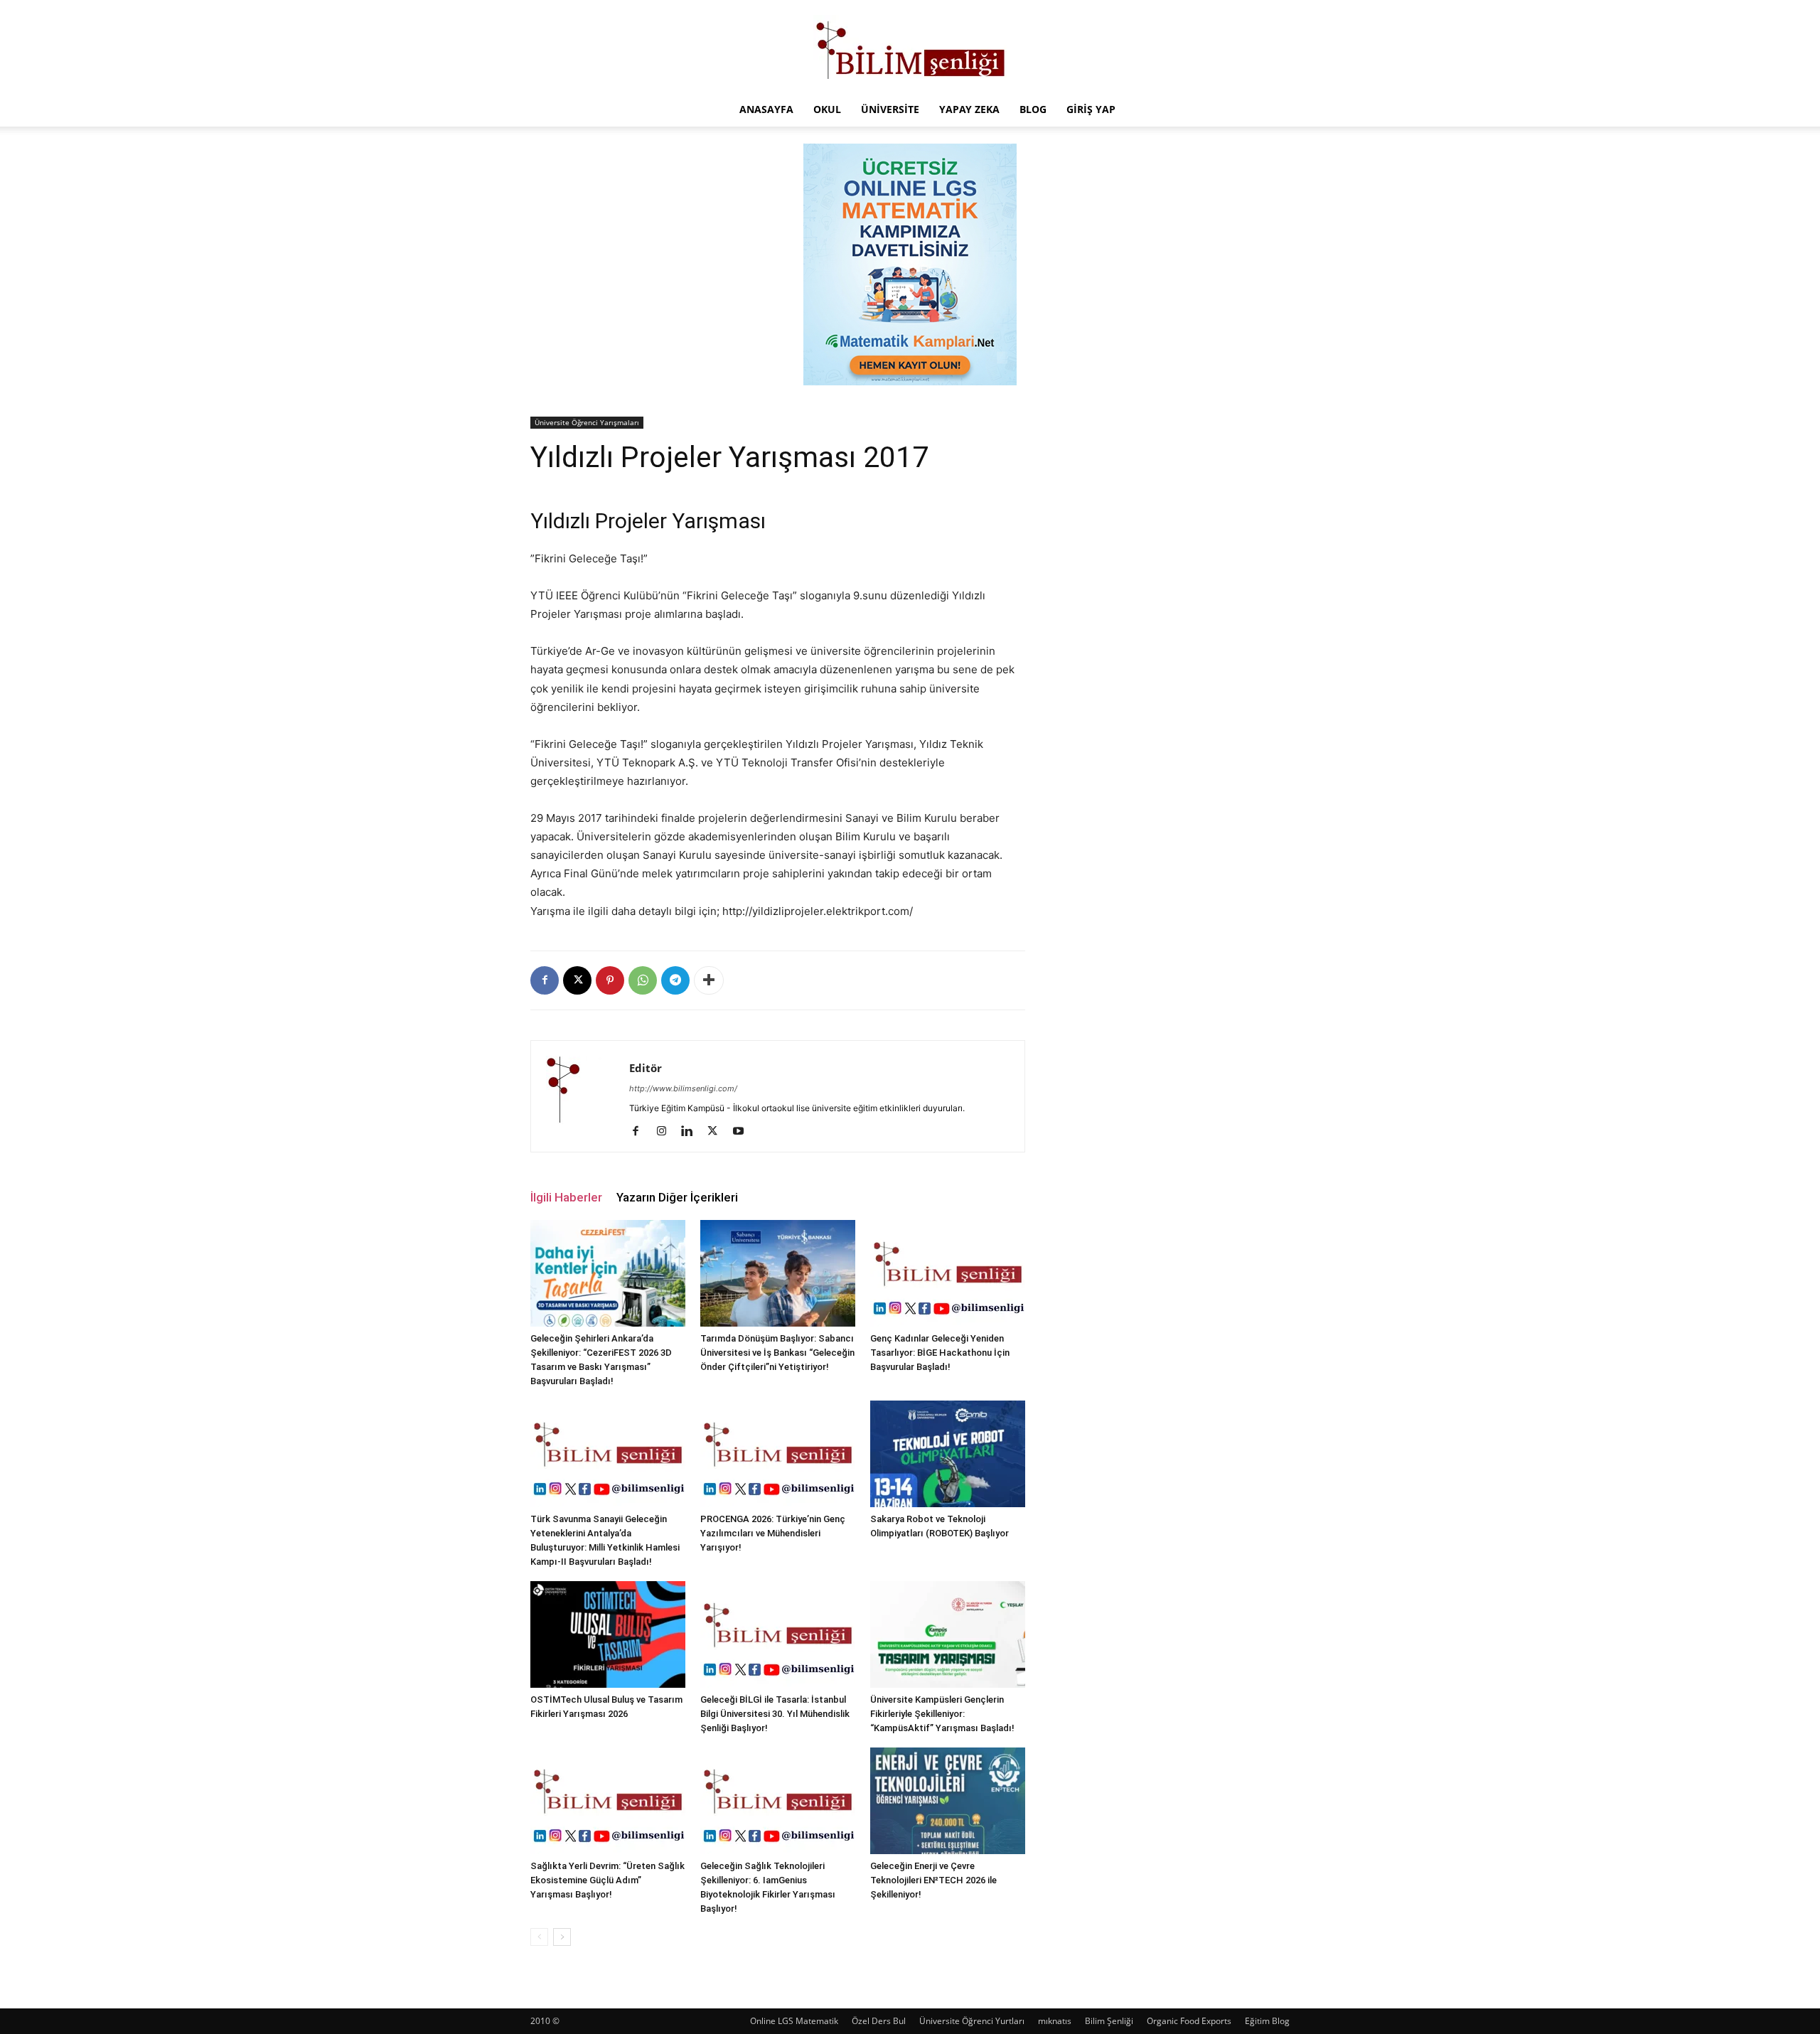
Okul (827, 109)
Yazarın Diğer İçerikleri (677, 1197)
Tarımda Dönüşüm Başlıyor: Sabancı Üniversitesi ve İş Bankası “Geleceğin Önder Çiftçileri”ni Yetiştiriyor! (777, 1353)
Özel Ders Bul (879, 2021)
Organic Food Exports (1189, 2021)
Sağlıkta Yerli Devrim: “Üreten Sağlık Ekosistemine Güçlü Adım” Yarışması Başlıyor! (607, 1880)
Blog (1033, 109)
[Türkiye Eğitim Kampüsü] (910, 47)
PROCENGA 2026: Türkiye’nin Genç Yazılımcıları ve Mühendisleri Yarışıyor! (773, 1533)
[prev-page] (539, 1937)
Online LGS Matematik (794, 2021)
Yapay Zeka (969, 109)
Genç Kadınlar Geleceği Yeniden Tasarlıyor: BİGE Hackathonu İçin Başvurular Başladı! (940, 1353)
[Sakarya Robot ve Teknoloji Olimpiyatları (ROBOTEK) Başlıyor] (948, 1454)
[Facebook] (545, 980)
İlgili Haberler (566, 1197)
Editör (646, 1068)
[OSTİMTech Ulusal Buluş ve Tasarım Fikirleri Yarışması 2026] (608, 1634)
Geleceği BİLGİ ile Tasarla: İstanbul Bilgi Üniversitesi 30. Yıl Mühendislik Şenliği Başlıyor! (775, 1714)
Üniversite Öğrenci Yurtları (972, 2021)
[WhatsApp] (643, 980)
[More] (709, 980)
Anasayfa (766, 109)
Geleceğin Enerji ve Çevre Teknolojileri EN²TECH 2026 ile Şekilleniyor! (933, 1880)
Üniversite (890, 109)
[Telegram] (675, 980)
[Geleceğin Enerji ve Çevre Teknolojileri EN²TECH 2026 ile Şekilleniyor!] (948, 1801)
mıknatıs (1055, 2021)
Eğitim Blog (1267, 2021)
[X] (577, 980)
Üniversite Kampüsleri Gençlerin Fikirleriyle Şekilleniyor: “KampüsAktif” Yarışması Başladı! (942, 1714)
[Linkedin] (692, 1132)
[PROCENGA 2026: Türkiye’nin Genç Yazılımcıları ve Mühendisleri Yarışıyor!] (778, 1454)
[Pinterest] (610, 980)
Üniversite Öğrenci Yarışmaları (587, 422)
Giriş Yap (1091, 109)
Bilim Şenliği (1109, 2021)
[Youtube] (743, 1132)
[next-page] (562, 1937)
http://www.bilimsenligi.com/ (683, 1088)
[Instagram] (667, 1132)
